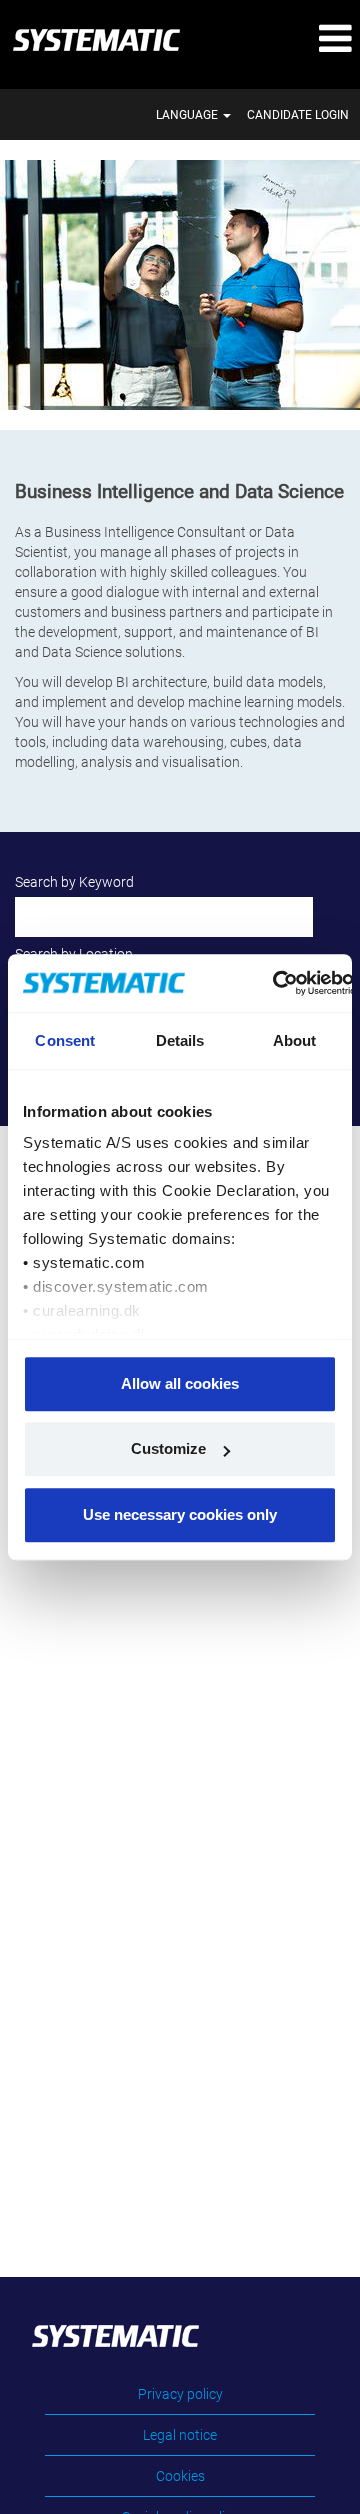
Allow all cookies (180, 1383)
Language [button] (188, 115)
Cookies (180, 2476)
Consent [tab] (65, 1040)
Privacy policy (180, 2394)
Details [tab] (180, 1040)
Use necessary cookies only (180, 1514)
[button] (300, 39)
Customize (168, 1448)
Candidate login (298, 115)
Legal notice (180, 2435)
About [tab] (295, 1040)
